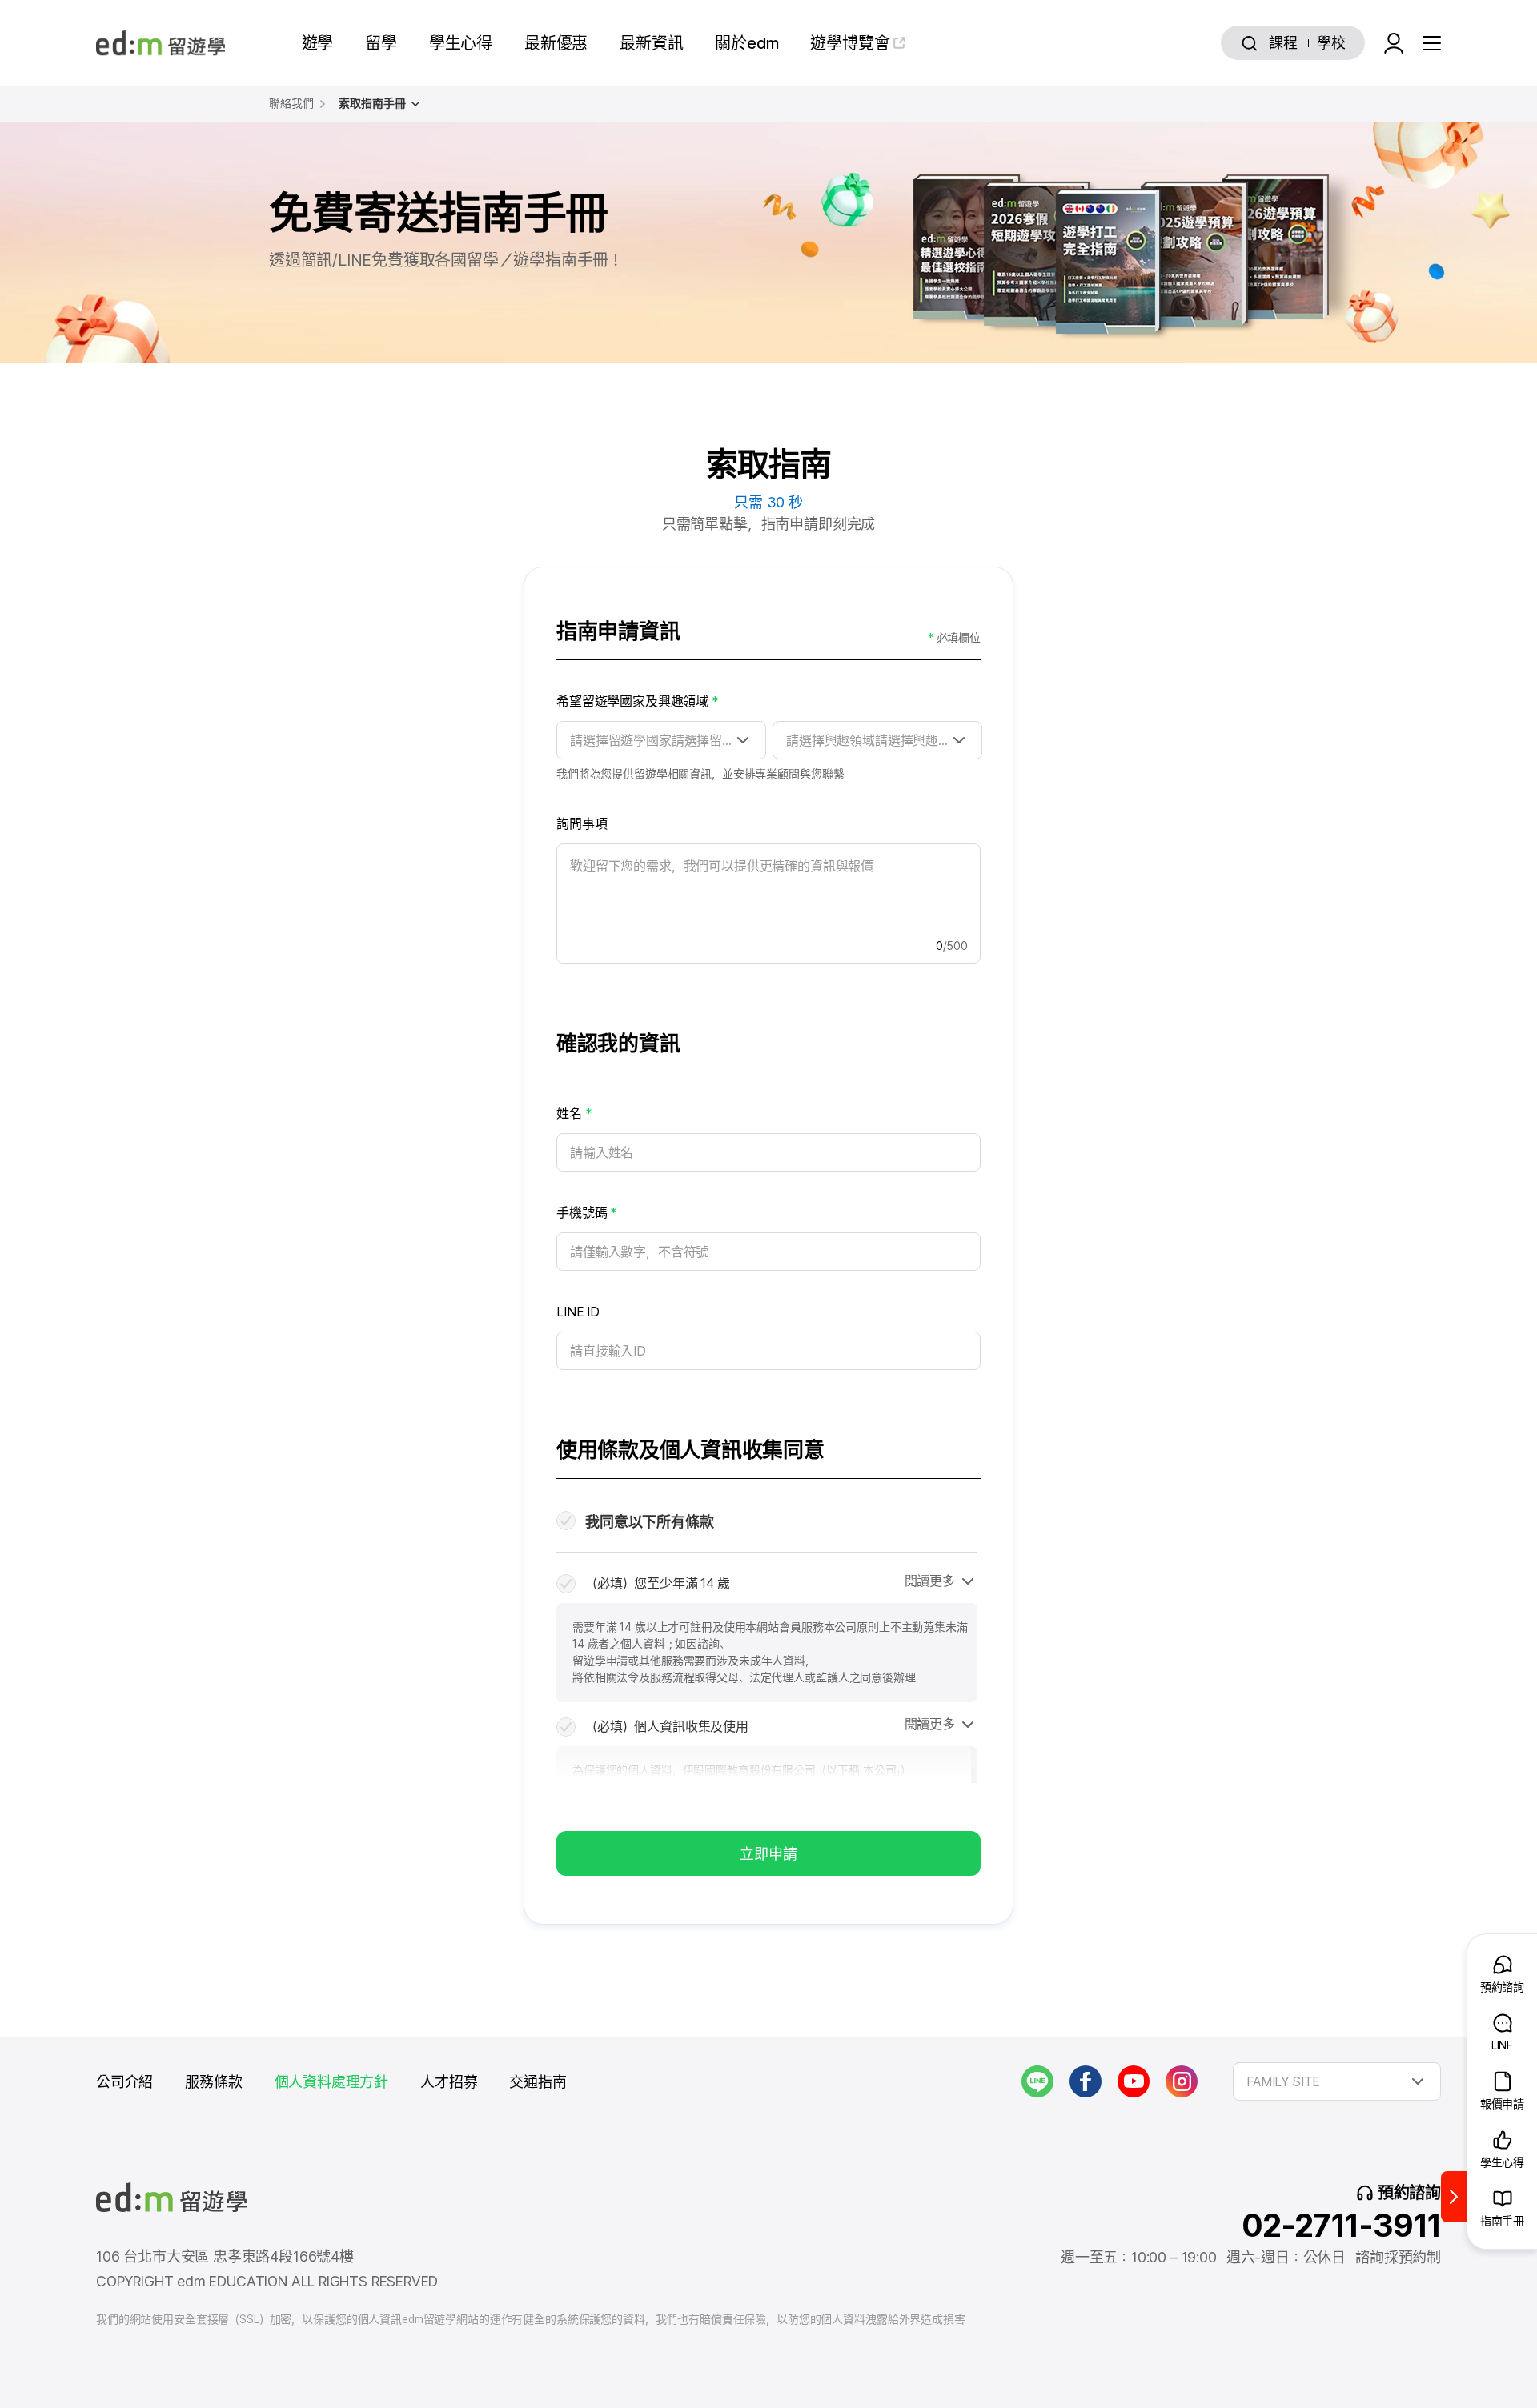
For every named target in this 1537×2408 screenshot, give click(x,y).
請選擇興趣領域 (919, 741)
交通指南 (538, 2082)
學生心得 (461, 43)
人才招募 (449, 2082)
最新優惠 (556, 43)
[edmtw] (161, 43)
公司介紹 (124, 2082)
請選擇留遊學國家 (719, 741)
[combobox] (1337, 2081)
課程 (1283, 43)
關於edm (746, 43)
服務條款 (213, 2082)
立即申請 (768, 1854)
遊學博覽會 (850, 43)
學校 (1331, 43)
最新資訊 (651, 43)
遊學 (318, 43)
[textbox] (1337, 2081)
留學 (381, 43)
